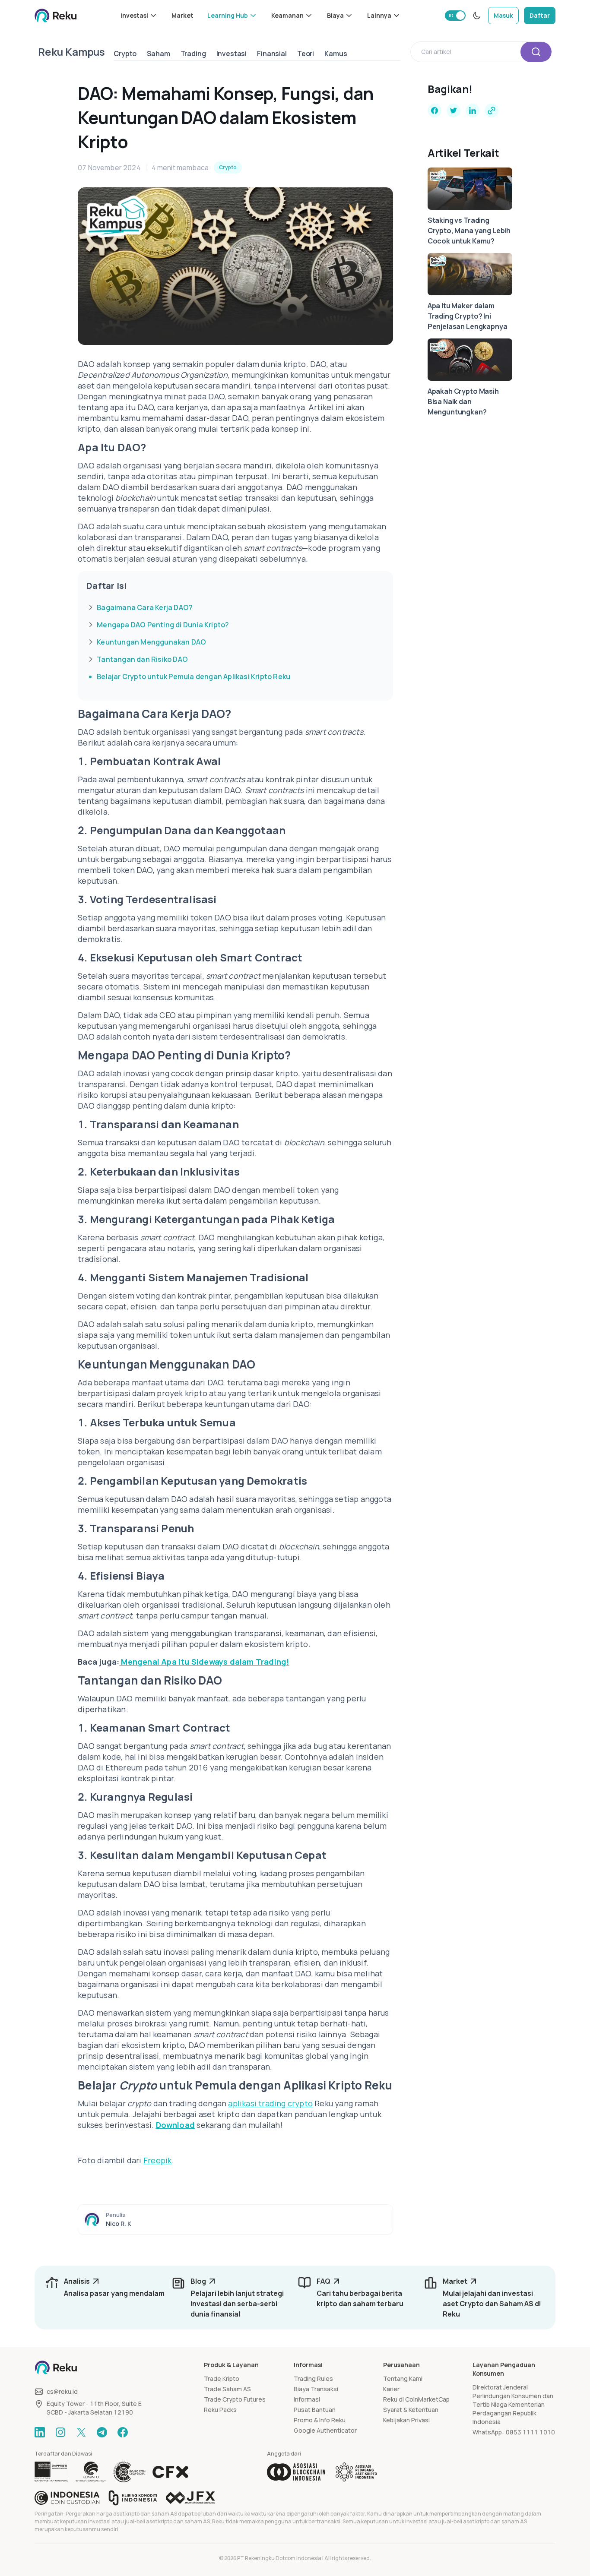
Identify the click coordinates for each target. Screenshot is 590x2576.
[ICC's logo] (67, 2498)
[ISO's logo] (129, 2472)
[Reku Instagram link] (60, 2432)
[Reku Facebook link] (123, 2432)
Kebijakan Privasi (406, 2420)
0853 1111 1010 (530, 2432)
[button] (139, 16)
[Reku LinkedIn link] (40, 2432)
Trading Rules (313, 2378)
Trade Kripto (222, 2378)
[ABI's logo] (296, 2472)
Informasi (307, 2399)
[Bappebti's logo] (52, 2472)
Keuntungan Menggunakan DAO (151, 642)
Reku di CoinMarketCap (416, 2399)
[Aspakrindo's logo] (356, 2472)
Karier (391, 2389)
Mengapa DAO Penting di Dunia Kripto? (163, 625)
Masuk (503, 15)
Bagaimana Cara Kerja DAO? (145, 607)
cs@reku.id (62, 2391)
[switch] (455, 16)
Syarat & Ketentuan (411, 2410)
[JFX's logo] (190, 2498)
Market (182, 15)
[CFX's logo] (170, 2472)
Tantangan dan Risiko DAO (142, 659)
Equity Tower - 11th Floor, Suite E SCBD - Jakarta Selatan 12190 (94, 2408)
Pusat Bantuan (315, 2410)
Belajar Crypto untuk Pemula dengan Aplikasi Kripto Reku (193, 676)
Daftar (540, 15)
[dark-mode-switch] (477, 16)
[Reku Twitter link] (81, 2432)
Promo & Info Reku (320, 2420)
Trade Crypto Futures (235, 2399)
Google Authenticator (325, 2430)
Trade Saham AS (227, 2389)
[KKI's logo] (133, 2498)
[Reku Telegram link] (102, 2432)
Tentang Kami (403, 2378)
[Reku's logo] (56, 16)
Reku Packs (220, 2410)
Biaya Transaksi (316, 2389)
